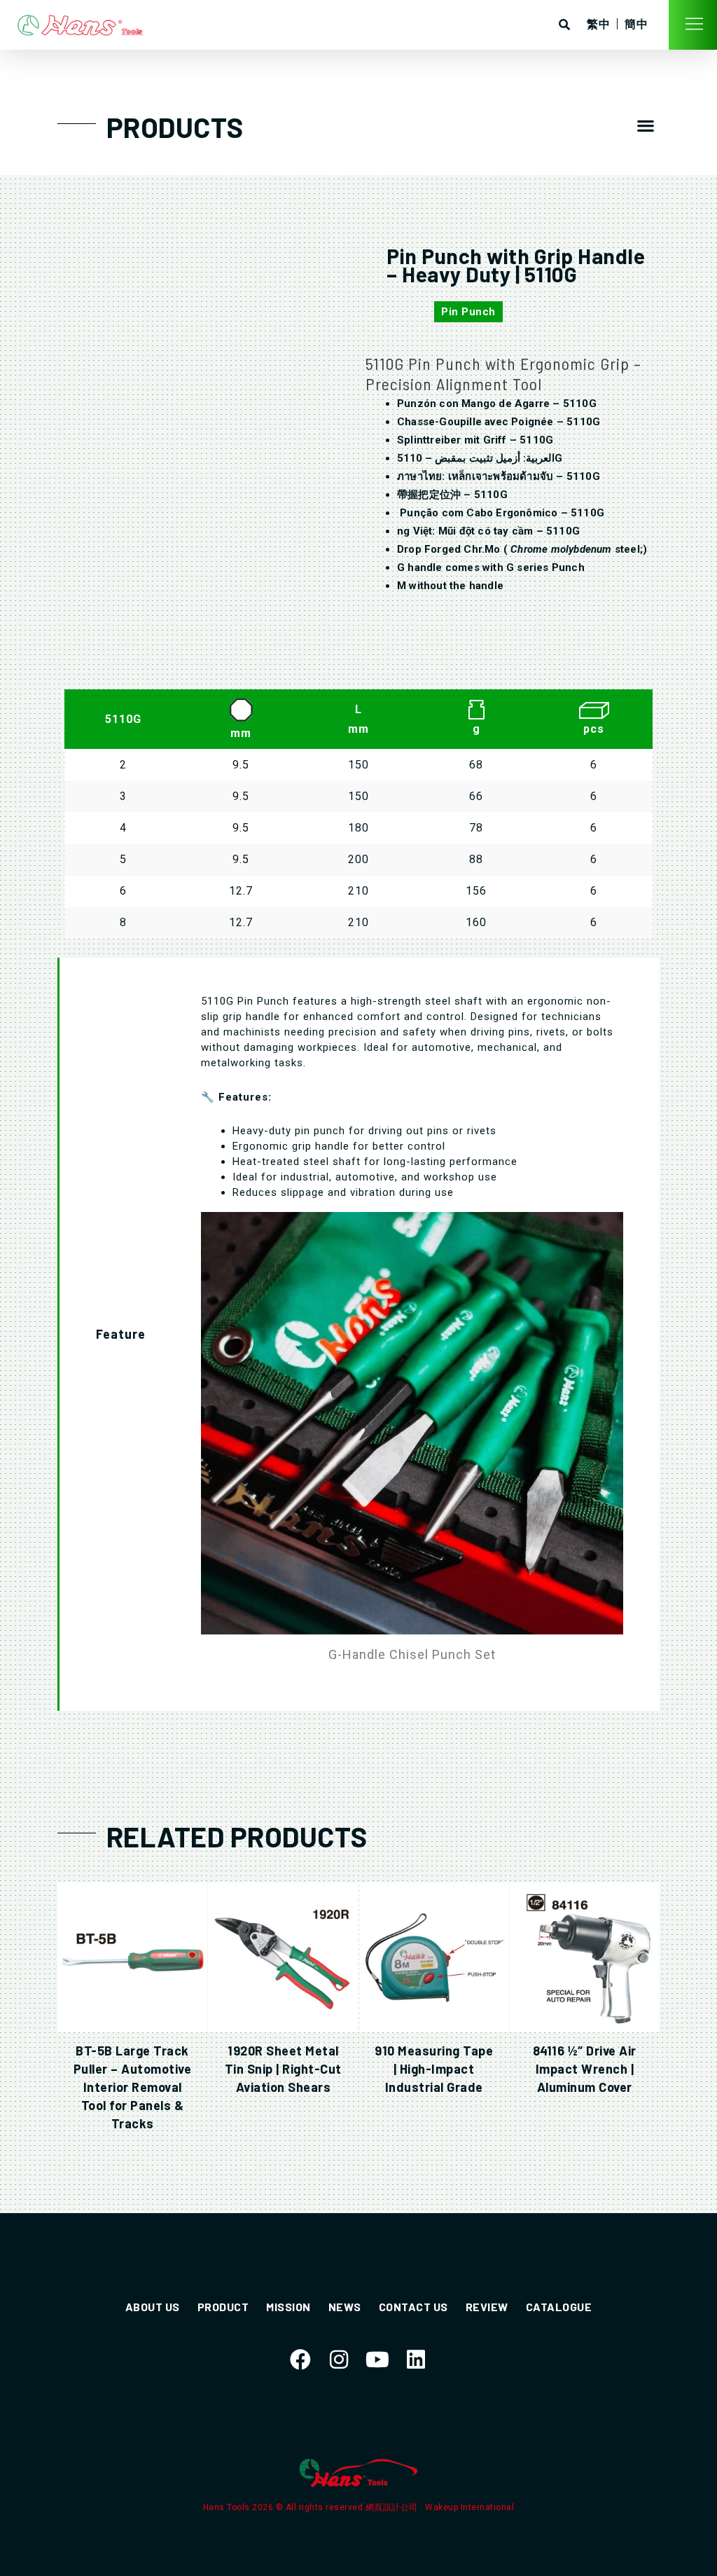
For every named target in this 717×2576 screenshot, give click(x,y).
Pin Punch (468, 312)
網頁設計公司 (393, 2507)
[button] (646, 126)
